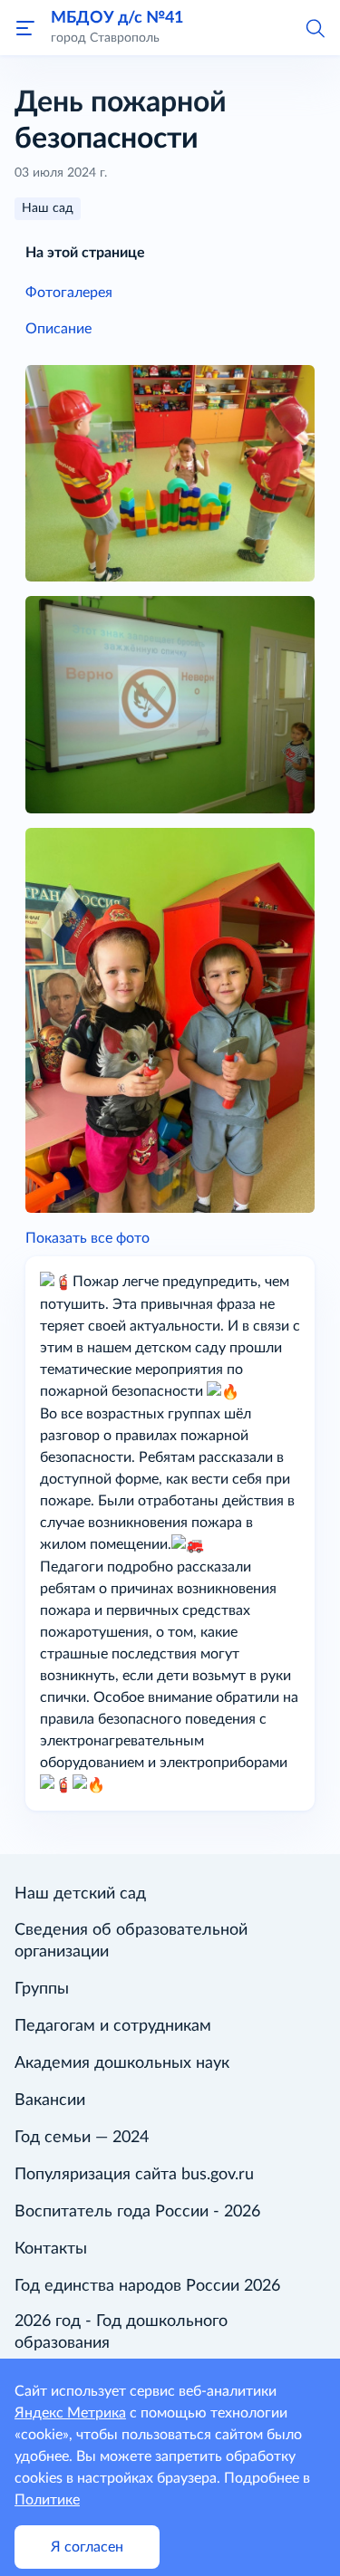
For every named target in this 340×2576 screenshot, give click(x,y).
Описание (58, 329)
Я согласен (87, 2547)
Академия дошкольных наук (122, 2063)
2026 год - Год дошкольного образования (121, 2332)
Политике (47, 2500)
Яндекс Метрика (70, 2413)
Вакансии (50, 2100)
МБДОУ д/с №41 (117, 18)
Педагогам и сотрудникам (113, 2026)
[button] (315, 27)
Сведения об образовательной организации (131, 1941)
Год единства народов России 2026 (147, 2286)
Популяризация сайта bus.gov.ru (134, 2175)
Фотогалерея (69, 293)
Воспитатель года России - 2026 (137, 2212)
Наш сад (48, 208)
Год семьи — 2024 (82, 2138)
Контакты (51, 2249)
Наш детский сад (80, 1894)
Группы (42, 1989)
